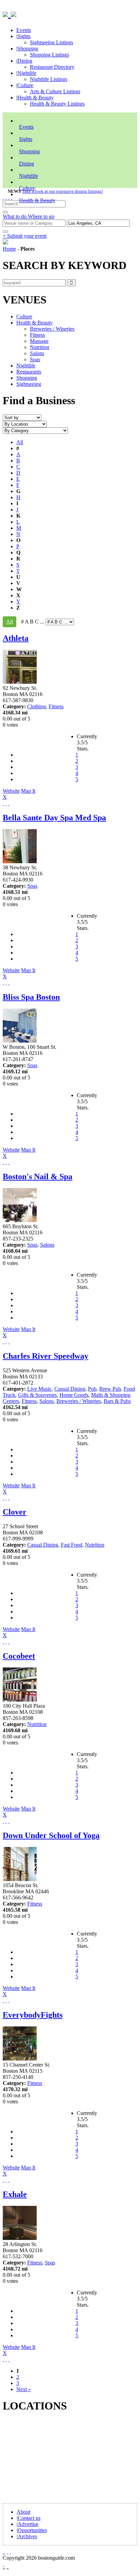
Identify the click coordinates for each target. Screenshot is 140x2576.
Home (9, 249)
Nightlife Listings (49, 79)
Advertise (28, 2524)
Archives (27, 2536)
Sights (24, 36)
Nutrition (40, 347)
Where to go (41, 216)
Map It (19, 794)
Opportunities (32, 2530)
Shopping (28, 49)
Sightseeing (29, 384)
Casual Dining (70, 1389)
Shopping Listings (49, 55)
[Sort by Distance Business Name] (22, 417)
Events (24, 30)
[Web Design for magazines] (3, 2564)
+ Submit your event (25, 236)
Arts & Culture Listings (55, 91)
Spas (35, 359)
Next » (24, 2389)
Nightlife (27, 73)
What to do (15, 216)
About (23, 2512)
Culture (25, 85)
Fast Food (72, 1545)
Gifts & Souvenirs (37, 1395)
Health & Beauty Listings (57, 104)
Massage (39, 341)
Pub (92, 1389)
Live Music (39, 1389)
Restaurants (29, 372)
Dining (25, 61)
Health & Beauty (36, 98)
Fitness (37, 335)
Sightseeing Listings (51, 42)
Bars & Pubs (117, 1401)
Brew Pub (110, 1389)
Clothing (37, 706)
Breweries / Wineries (52, 329)
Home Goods (74, 1395)
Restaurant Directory (52, 67)
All (20, 442)
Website (11, 791)
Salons (37, 353)
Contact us (29, 2518)
